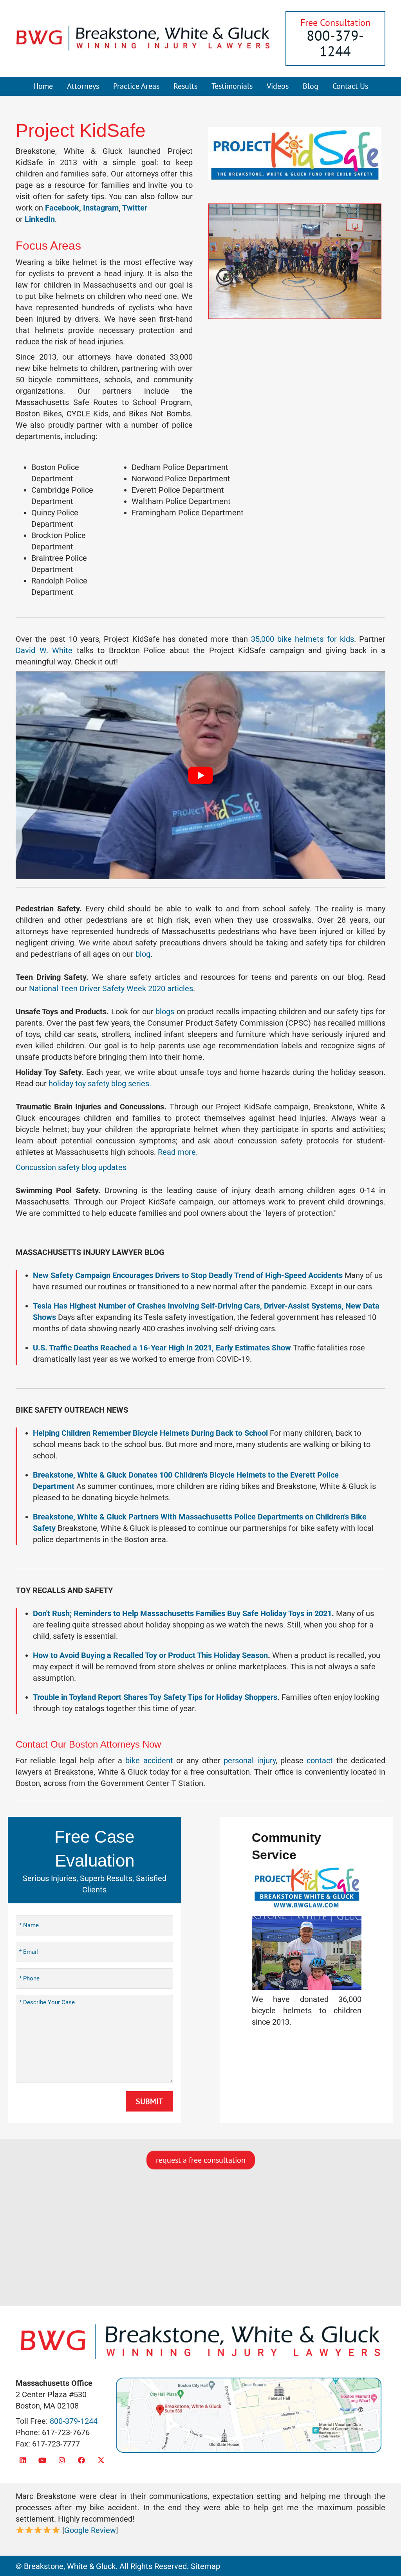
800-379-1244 (335, 43)
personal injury (249, 1761)
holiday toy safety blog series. (100, 1084)
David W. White (44, 650)
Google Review (90, 2530)
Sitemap (205, 2566)
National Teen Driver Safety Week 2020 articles (111, 988)
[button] (23, 2460)
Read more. (178, 1152)
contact (320, 1761)
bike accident (149, 1761)
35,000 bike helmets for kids (303, 639)
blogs (165, 1012)
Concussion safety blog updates (71, 1167)
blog (143, 954)
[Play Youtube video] (200, 775)
